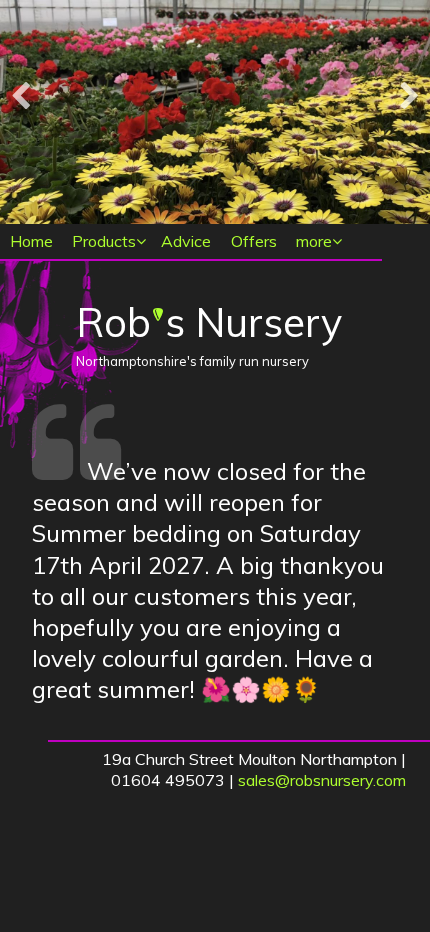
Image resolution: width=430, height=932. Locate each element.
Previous (20, 97)
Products (104, 241)
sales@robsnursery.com (322, 780)
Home (31, 241)
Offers (254, 241)
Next (409, 97)
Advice (186, 241)
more (314, 241)
